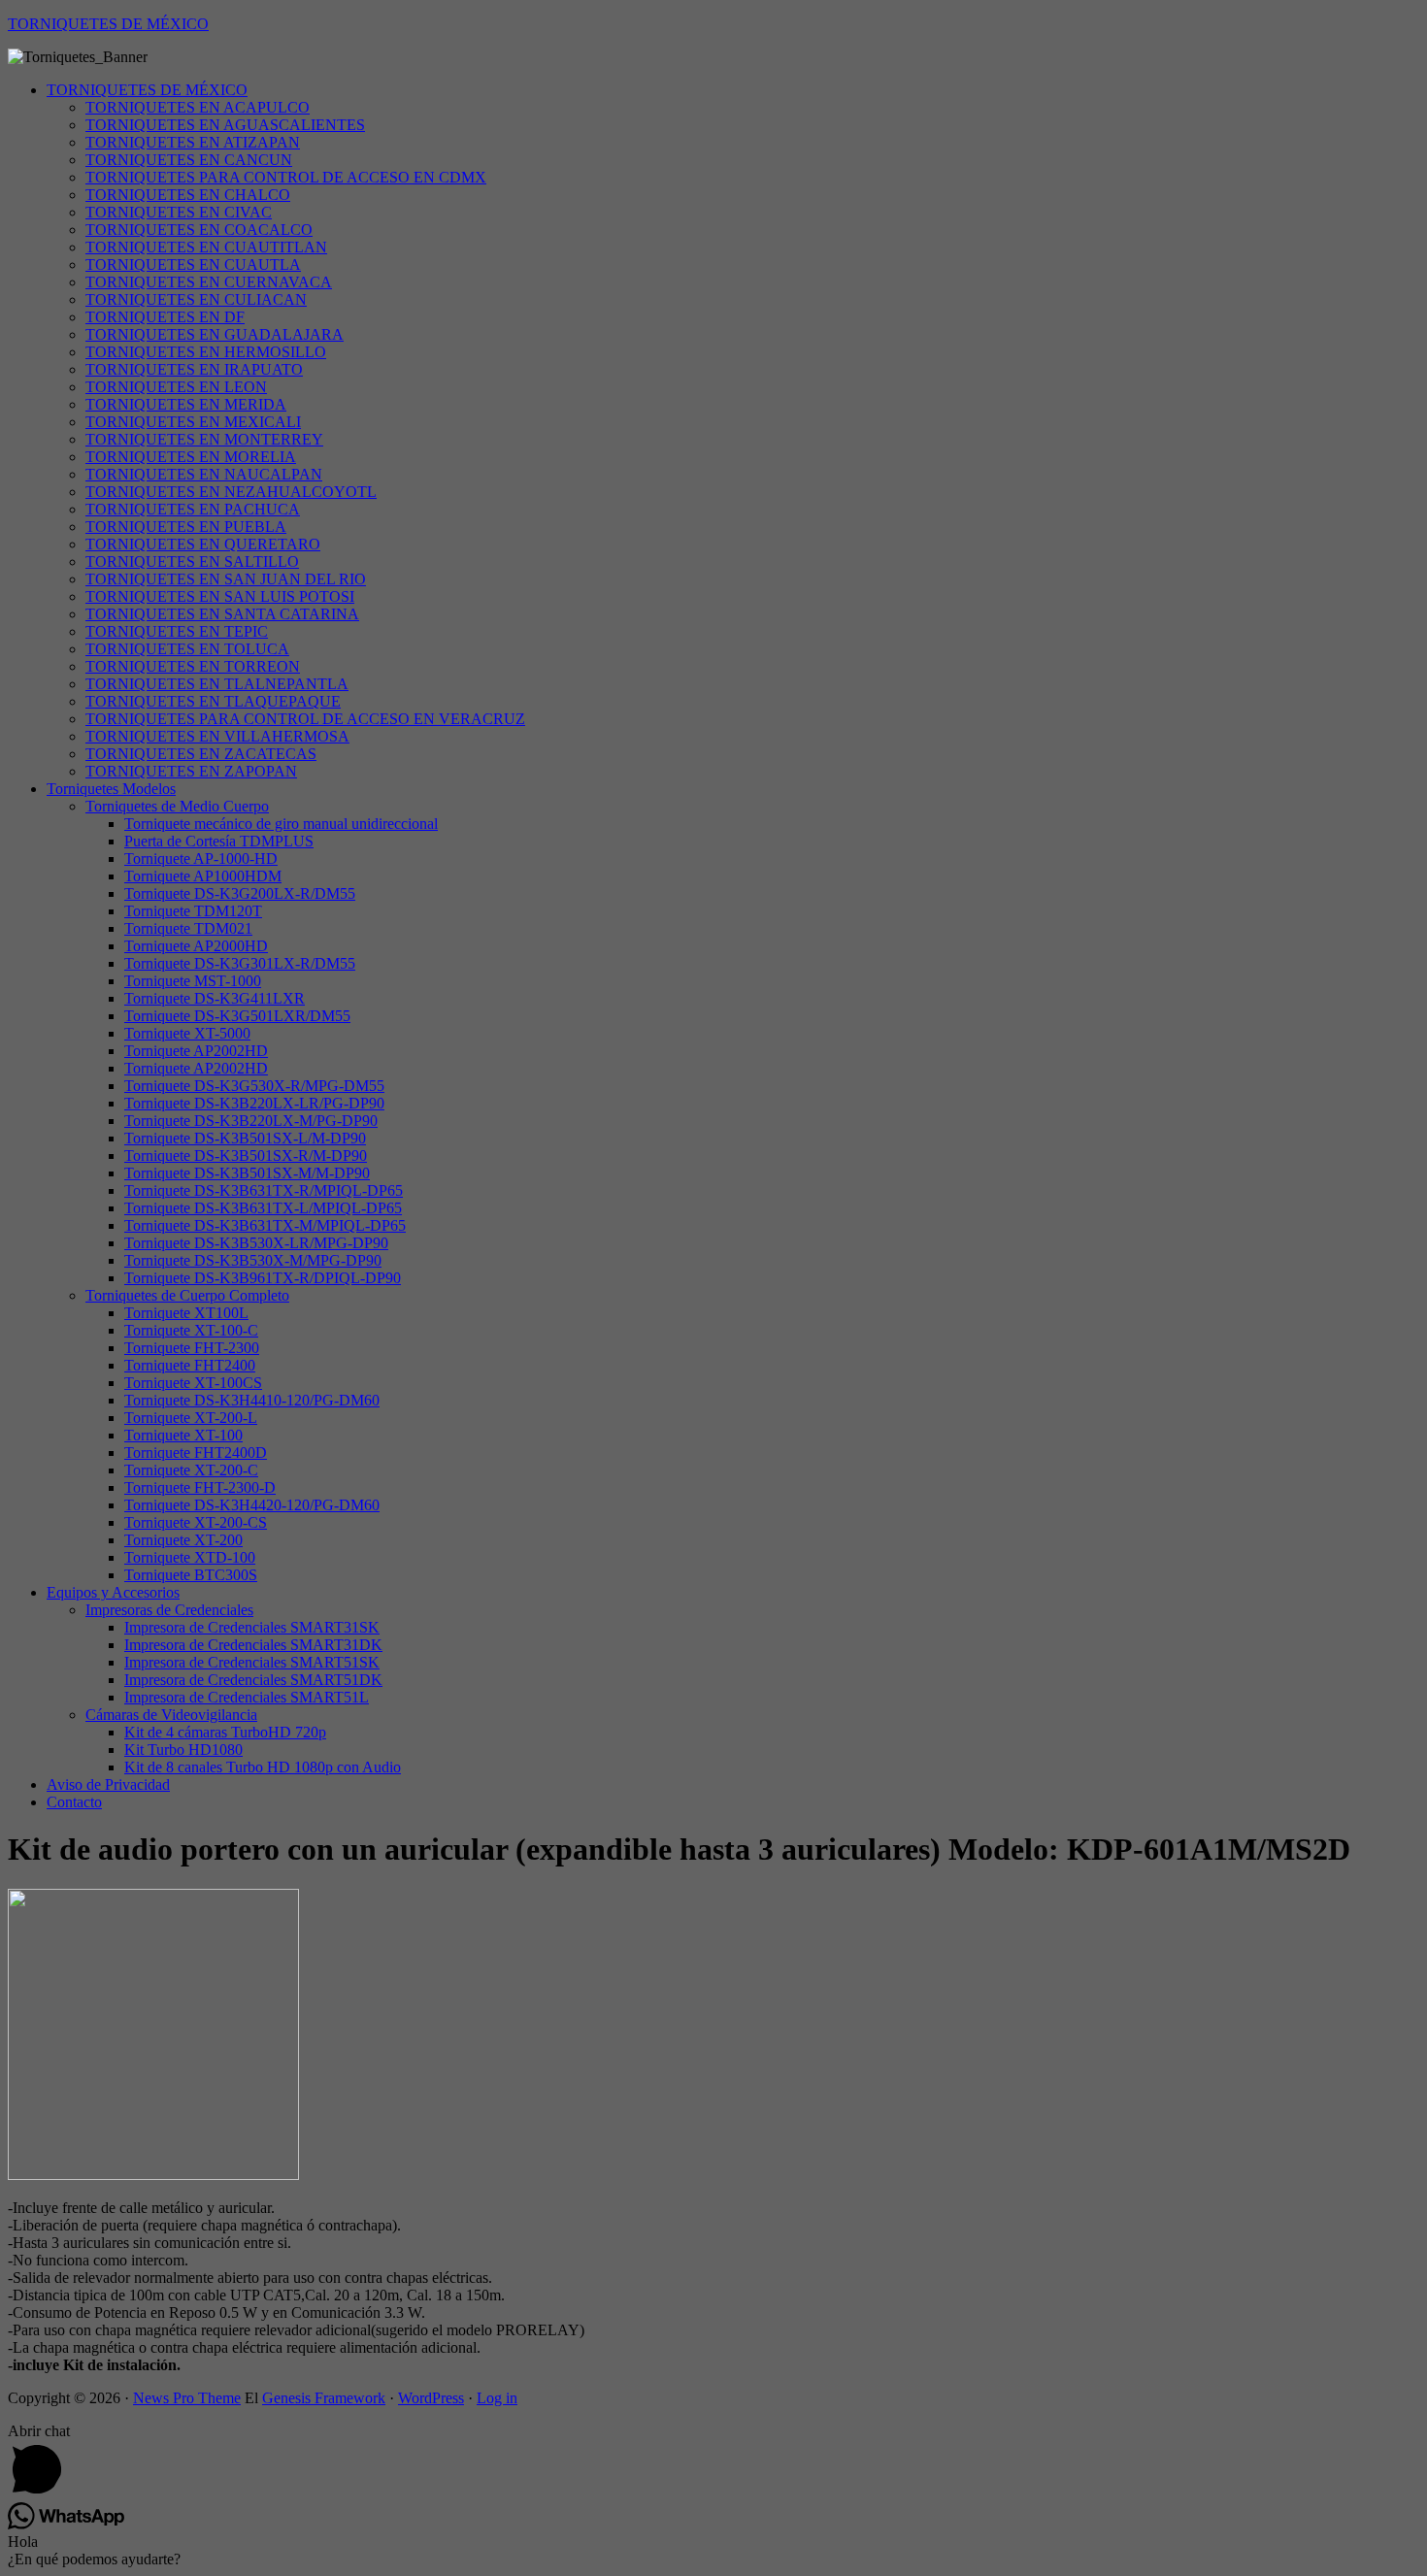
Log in (497, 2398)
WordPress (431, 2398)
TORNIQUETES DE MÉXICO (108, 24)
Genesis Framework (324, 2398)
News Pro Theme (187, 2398)
